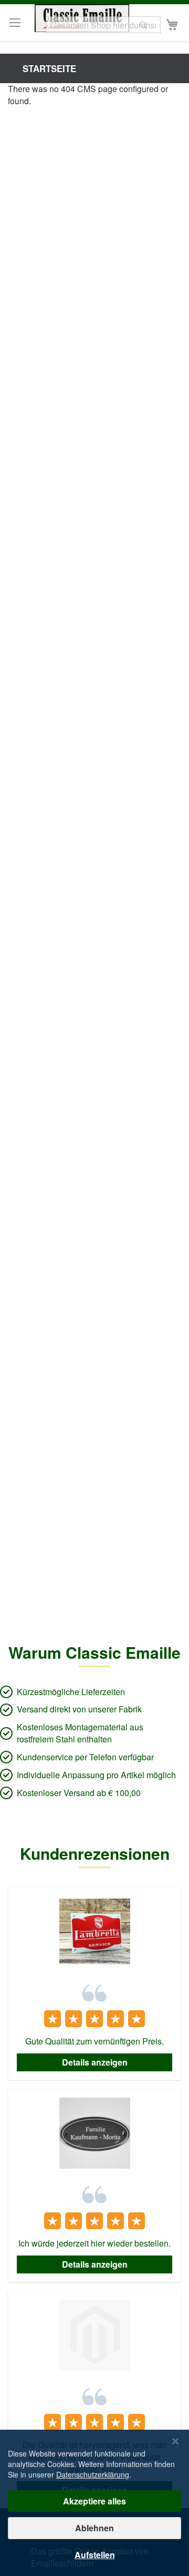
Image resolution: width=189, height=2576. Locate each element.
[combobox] (103, 25)
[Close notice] (175, 2442)
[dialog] (94, 2503)
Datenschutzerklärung (93, 2474)
